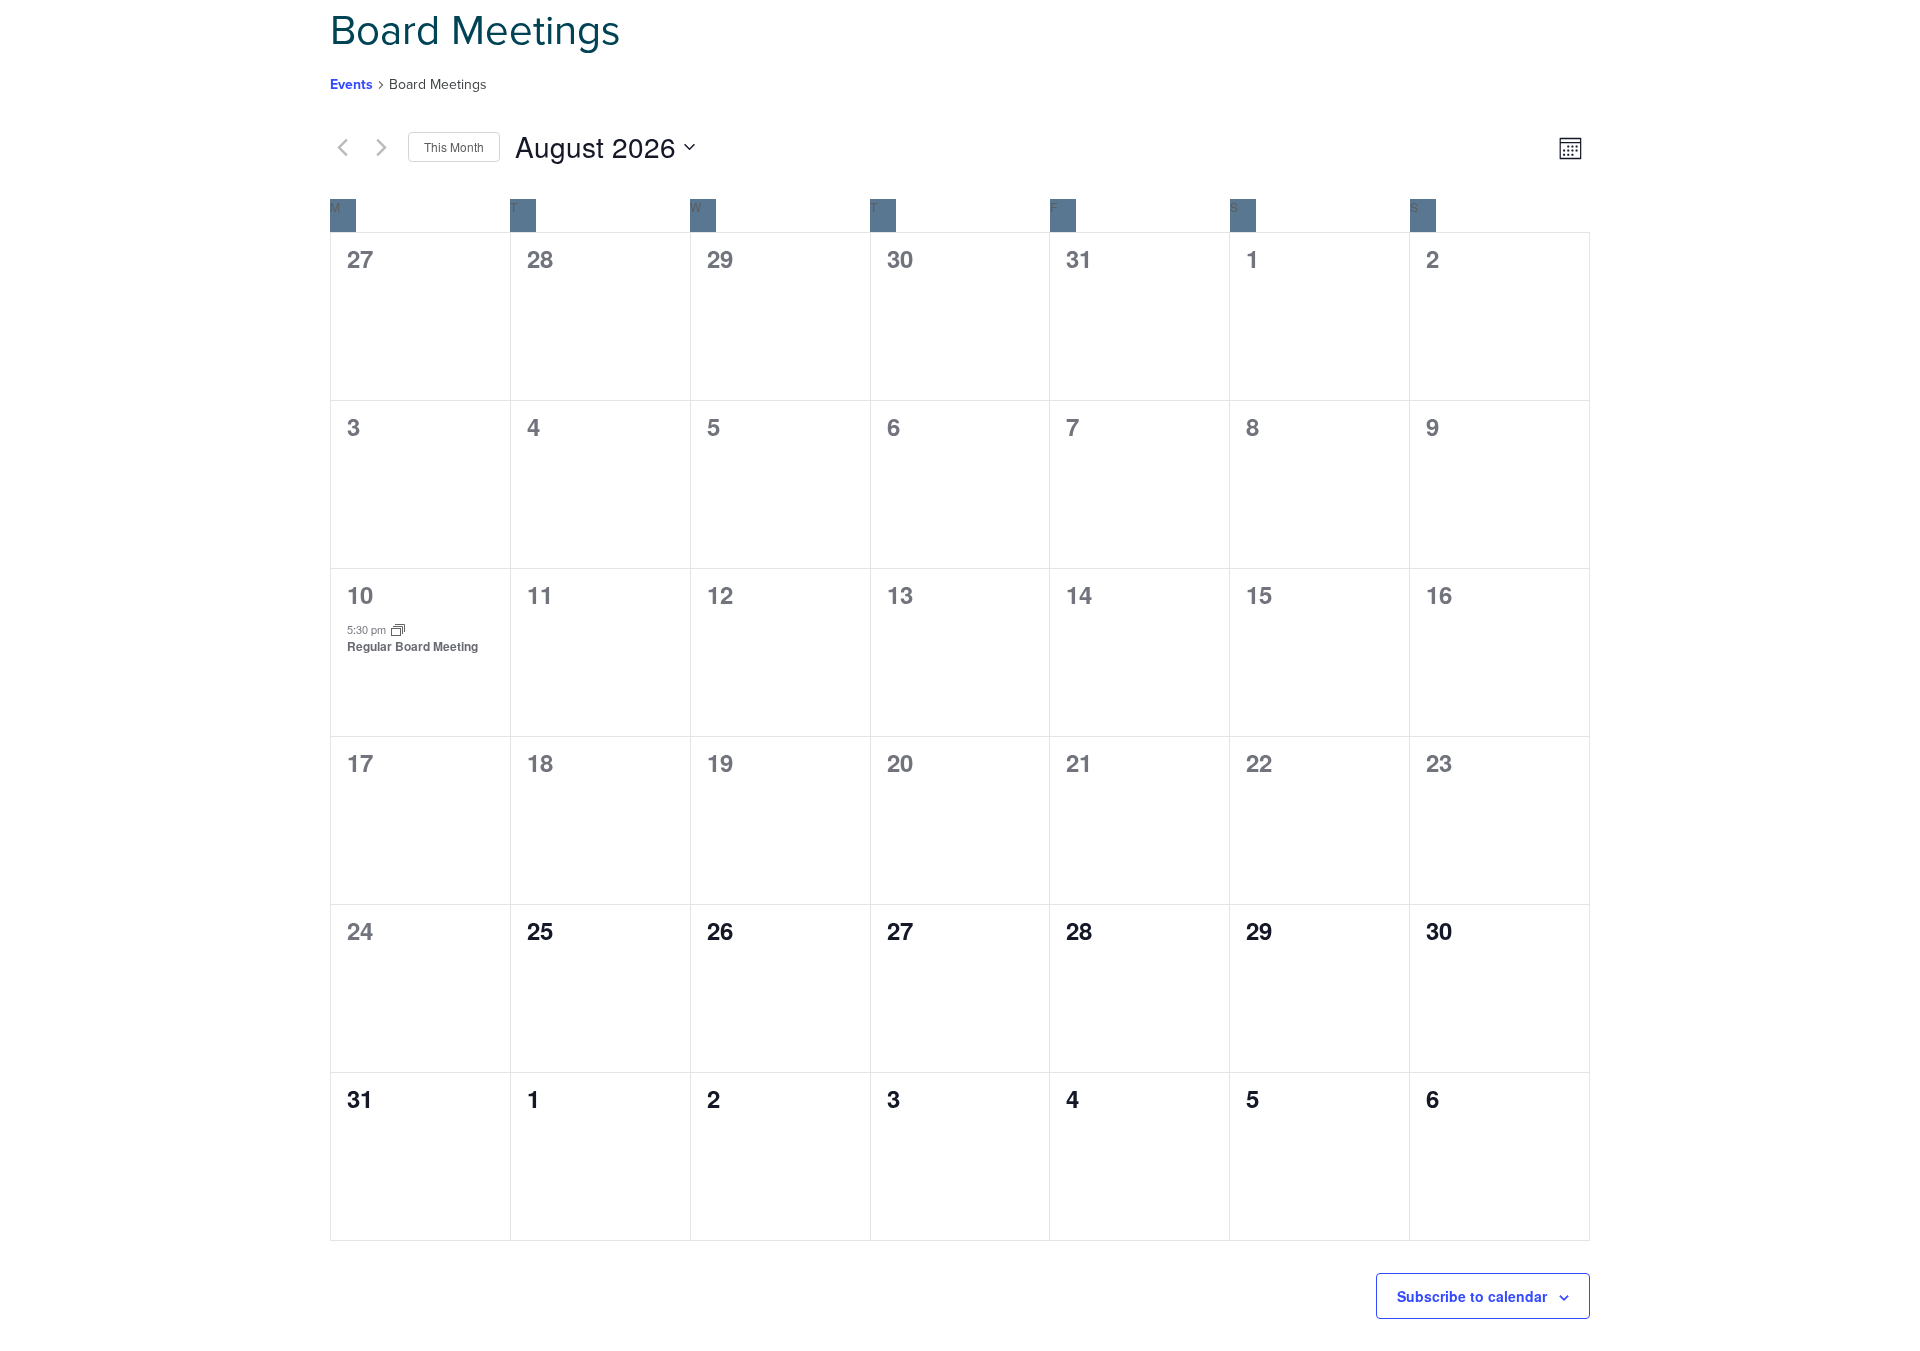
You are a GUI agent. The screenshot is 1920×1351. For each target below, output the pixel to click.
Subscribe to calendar (1472, 1296)
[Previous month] (342, 147)
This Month (454, 146)
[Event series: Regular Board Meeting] (398, 628)
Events (351, 84)
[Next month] (381, 147)
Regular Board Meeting (412, 646)
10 (360, 594)
